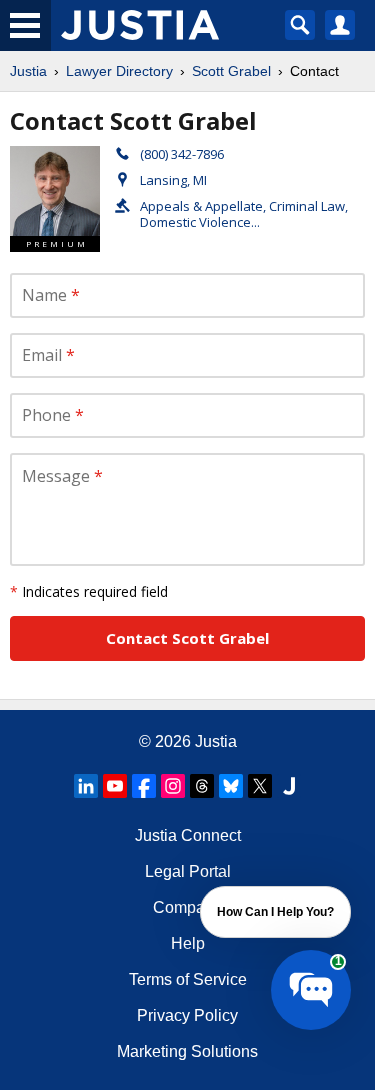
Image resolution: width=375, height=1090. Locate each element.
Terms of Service (188, 979)
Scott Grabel (231, 71)
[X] (260, 786)
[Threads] (202, 786)
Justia (28, 71)
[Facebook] (144, 786)
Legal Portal (188, 871)
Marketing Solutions (187, 1051)
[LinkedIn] (86, 786)
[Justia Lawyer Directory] (289, 786)
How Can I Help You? (275, 912)
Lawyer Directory (119, 71)
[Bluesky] (231, 786)
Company (187, 907)
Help (188, 943)
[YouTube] (115, 786)
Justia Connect (188, 835)
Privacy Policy (187, 1015)
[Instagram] (173, 786)
